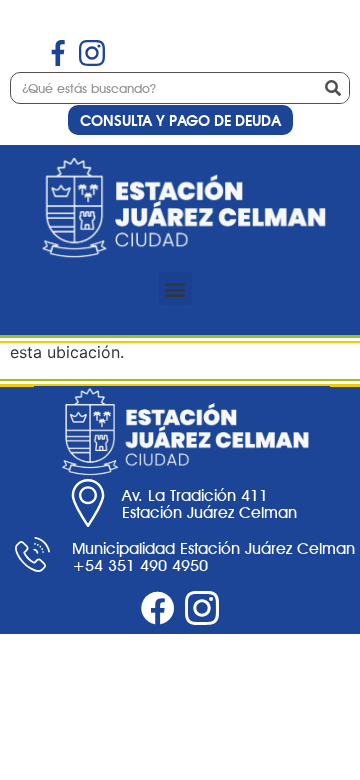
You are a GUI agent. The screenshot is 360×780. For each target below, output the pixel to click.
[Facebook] (158, 608)
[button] (175, 288)
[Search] (333, 88)
